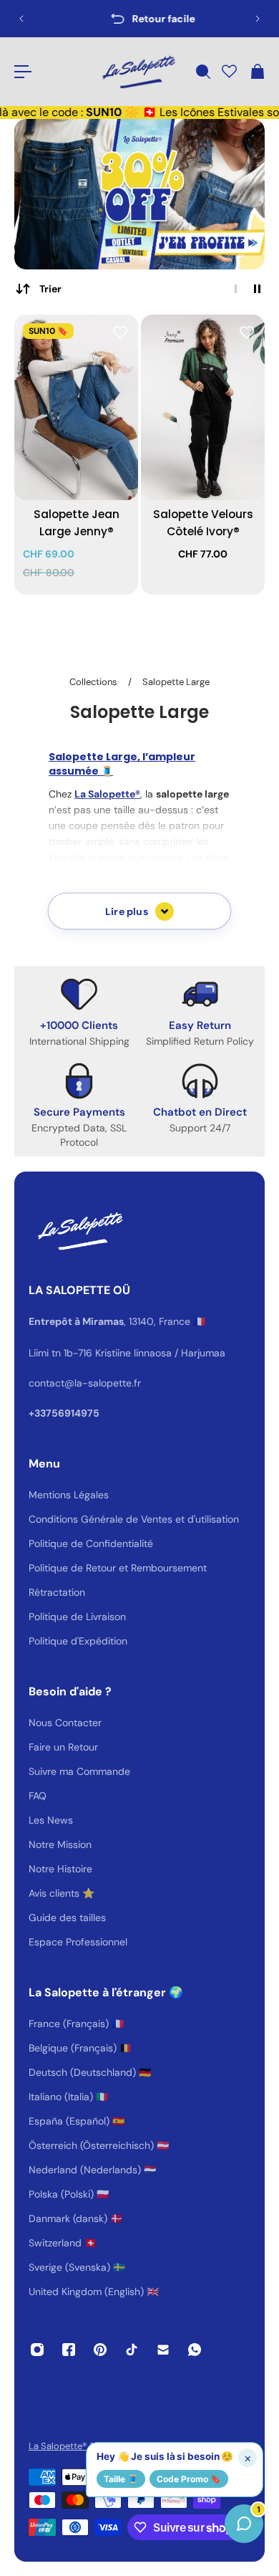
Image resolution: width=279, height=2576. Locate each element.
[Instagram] (37, 2350)
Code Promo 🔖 (189, 2479)
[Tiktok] (132, 2350)
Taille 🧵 (121, 2479)
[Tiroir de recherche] (202, 72)
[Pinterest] (100, 2350)
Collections (94, 682)
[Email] (163, 2350)
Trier (50, 289)
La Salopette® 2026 (71, 2446)
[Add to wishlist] (120, 332)
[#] (139, 194)
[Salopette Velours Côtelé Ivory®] (203, 408)
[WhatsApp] (195, 2350)
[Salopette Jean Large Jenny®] (76, 408)
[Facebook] (69, 2350)
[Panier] (257, 72)
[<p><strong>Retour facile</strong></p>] (139, 19)
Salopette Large (176, 682)
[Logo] (137, 72)
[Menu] (23, 72)
